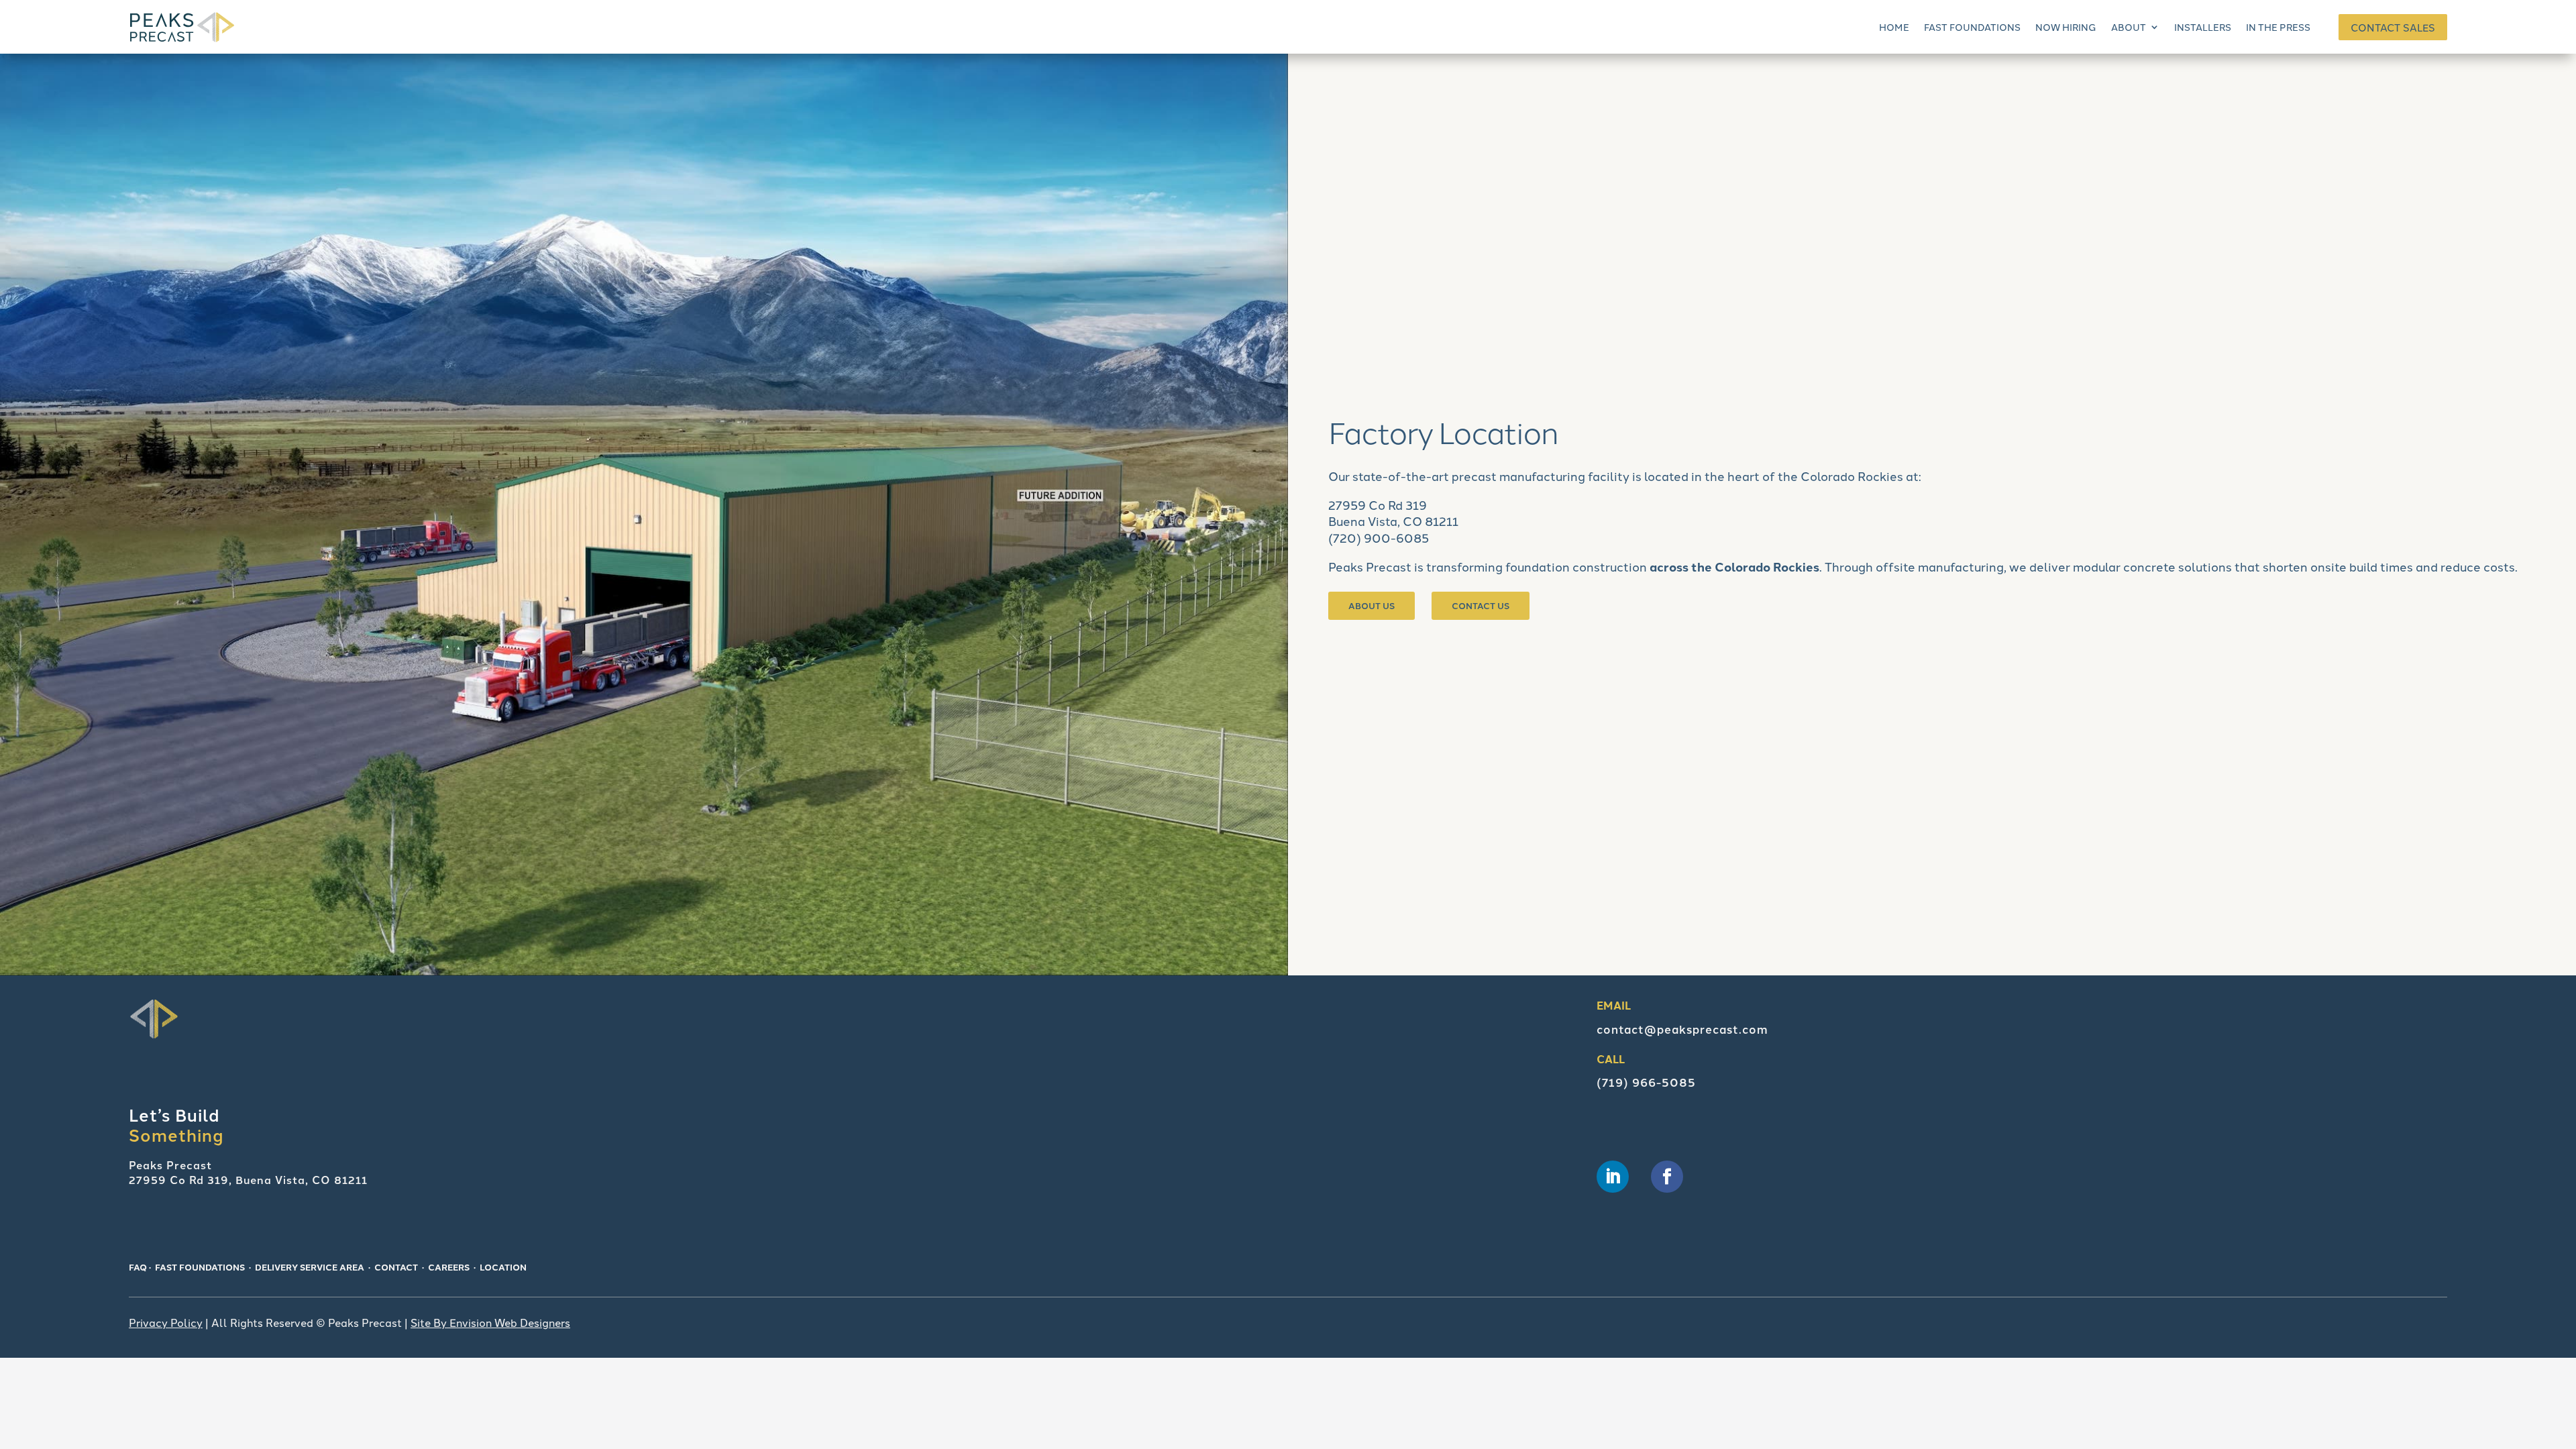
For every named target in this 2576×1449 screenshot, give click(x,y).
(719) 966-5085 (1646, 1082)
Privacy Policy (166, 1322)
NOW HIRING (2066, 27)
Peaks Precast (1370, 566)
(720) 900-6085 (1379, 537)
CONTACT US (1481, 605)
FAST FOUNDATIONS (1972, 27)
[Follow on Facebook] (1667, 1177)
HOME (1894, 27)
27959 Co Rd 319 (1378, 504)
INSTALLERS (2203, 27)
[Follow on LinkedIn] (1613, 1177)
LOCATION (503, 1267)
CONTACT (396, 1267)
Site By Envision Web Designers (490, 1322)
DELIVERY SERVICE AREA (310, 1267)
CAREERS (449, 1267)
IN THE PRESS (2278, 27)
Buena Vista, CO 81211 (1393, 521)
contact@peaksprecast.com (1682, 1029)
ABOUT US (1372, 605)
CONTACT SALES (2393, 27)
